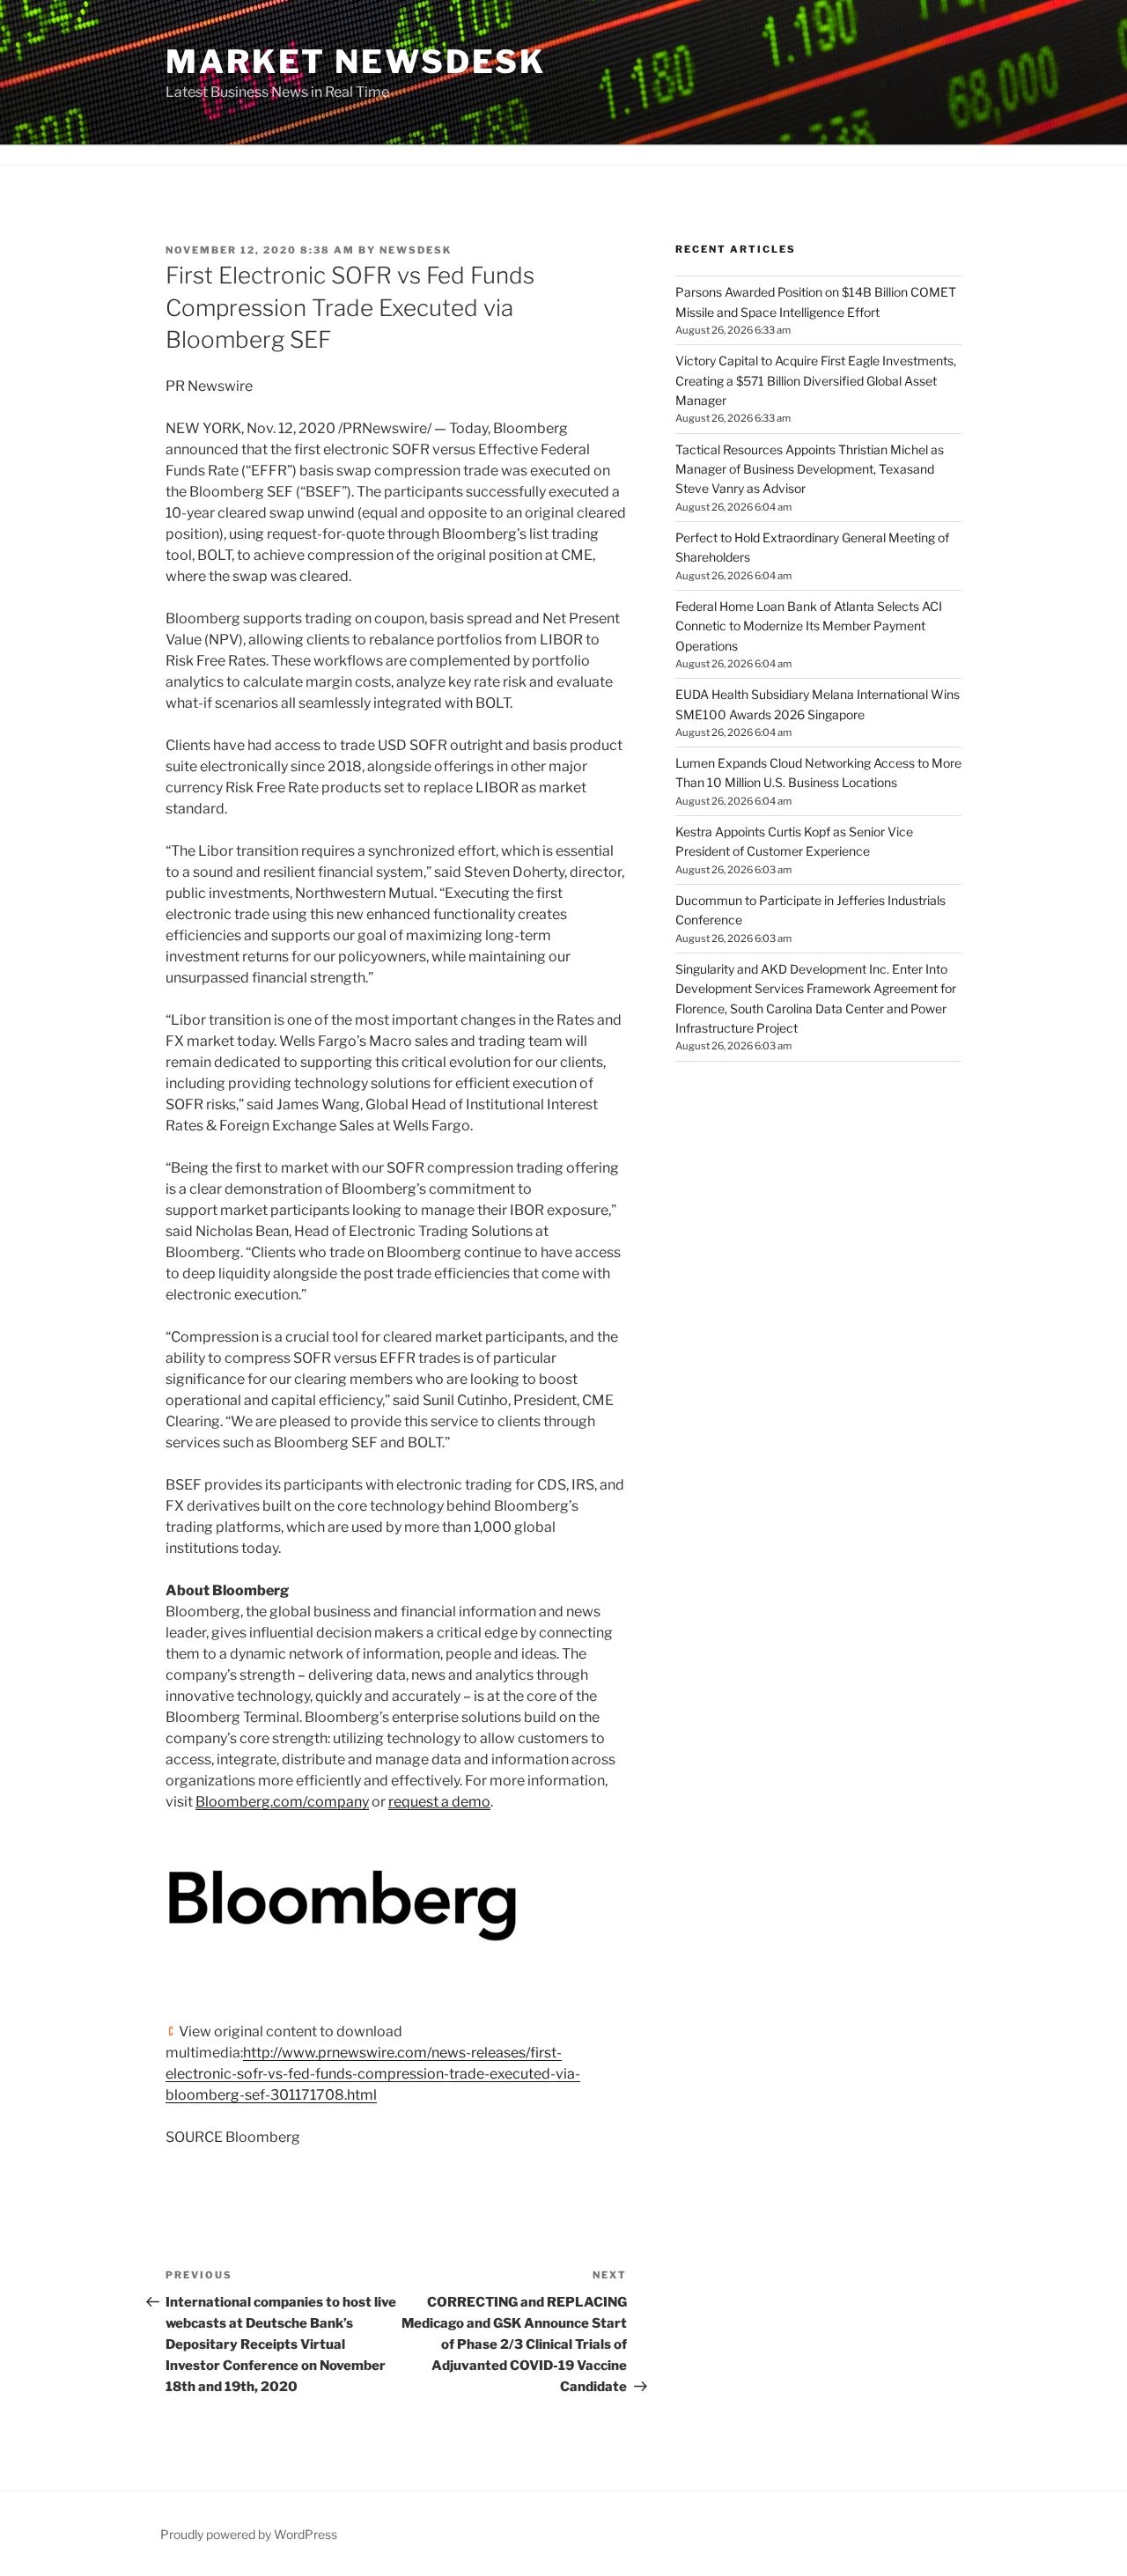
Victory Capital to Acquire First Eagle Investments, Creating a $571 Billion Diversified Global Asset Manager (816, 380)
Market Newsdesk (356, 62)
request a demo (439, 1802)
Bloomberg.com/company (282, 1802)
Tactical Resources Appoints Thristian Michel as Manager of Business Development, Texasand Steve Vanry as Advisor (810, 469)
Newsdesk (416, 250)
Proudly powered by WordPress (249, 2534)
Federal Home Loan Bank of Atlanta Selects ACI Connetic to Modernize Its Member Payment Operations (809, 626)
